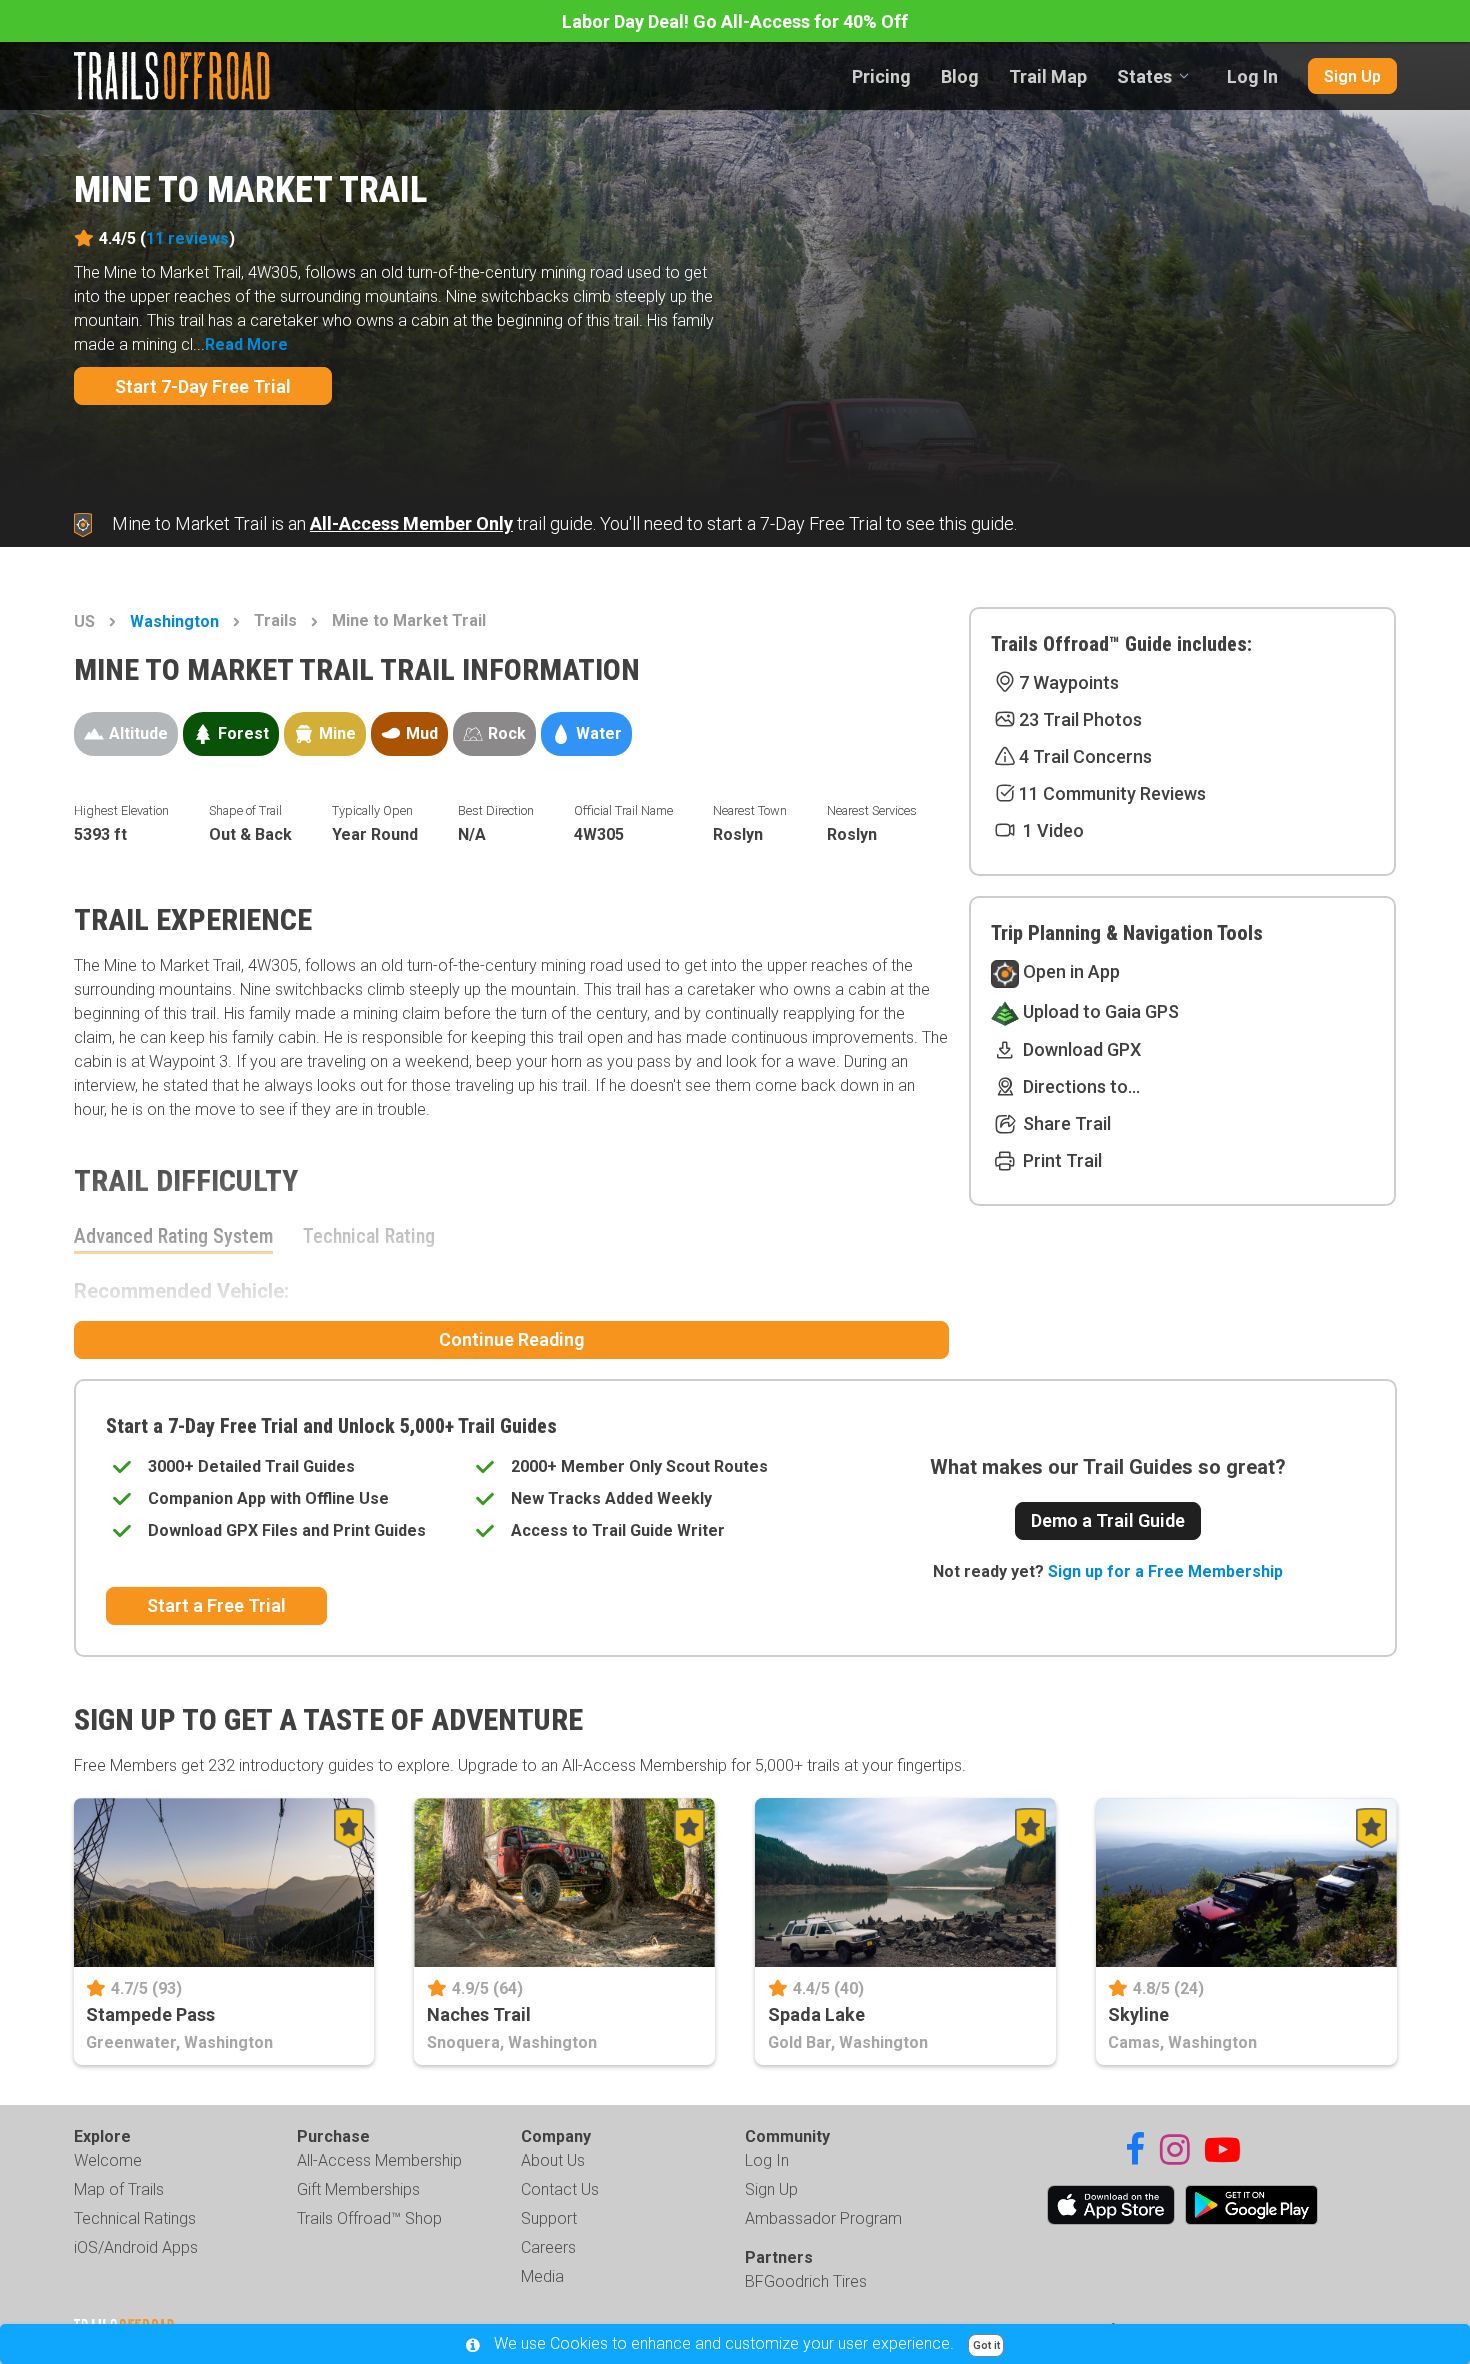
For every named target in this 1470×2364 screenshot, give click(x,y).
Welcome (108, 2160)
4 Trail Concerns (1085, 756)
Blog (960, 76)
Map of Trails (119, 2189)
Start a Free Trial (216, 1605)
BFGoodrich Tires (806, 2281)
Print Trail (1060, 1160)
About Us (553, 2160)
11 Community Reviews (1112, 793)
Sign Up (1352, 76)
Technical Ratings (135, 2218)
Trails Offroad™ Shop (369, 2218)
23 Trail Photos (1080, 719)
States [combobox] (1144, 76)
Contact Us (560, 2189)
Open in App (1069, 971)
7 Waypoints (1069, 682)
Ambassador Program (823, 2218)
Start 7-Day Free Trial (203, 386)
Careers (548, 2247)
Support (549, 2218)
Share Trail (1065, 1123)
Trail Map (1048, 76)
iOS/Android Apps (136, 2247)
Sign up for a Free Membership (1165, 1571)
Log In (1252, 76)
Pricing (881, 76)
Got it (986, 2345)
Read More (246, 344)
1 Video (1051, 830)
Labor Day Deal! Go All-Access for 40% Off (735, 21)
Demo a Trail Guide (1108, 1520)
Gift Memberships (358, 2189)
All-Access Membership (379, 2160)
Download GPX (1080, 1049)
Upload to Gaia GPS (1099, 1011)
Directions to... (1079, 1086)
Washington (174, 621)
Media (542, 2276)
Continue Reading (511, 1339)
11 (187, 238)
